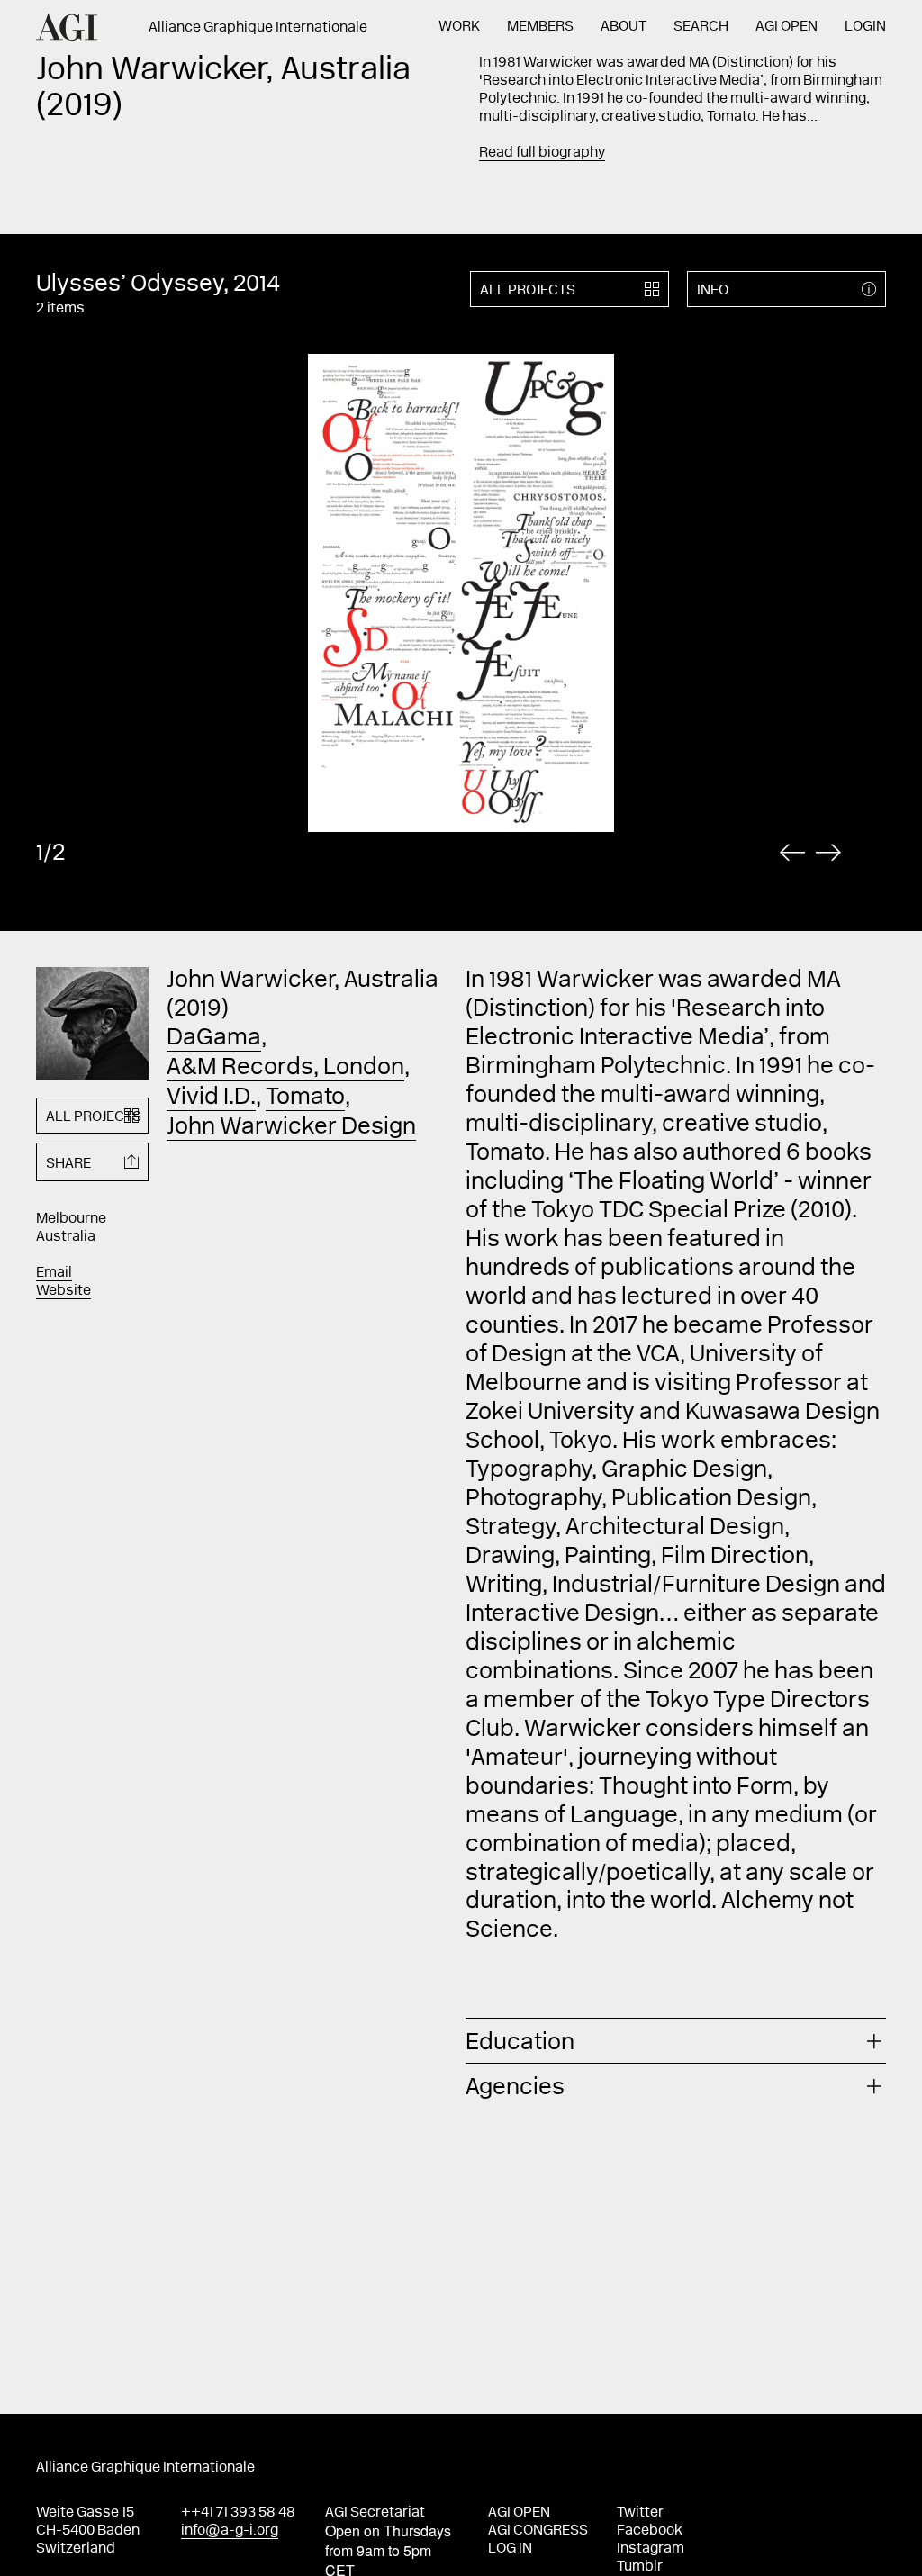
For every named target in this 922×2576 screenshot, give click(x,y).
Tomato (305, 1098)
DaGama (214, 1039)
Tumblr (640, 2567)
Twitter (640, 2513)
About (624, 27)
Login (865, 27)
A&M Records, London (285, 1069)
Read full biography (542, 153)
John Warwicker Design (291, 1128)
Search (701, 27)
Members (540, 27)
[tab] (676, 2041)
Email (54, 1273)
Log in (510, 2549)
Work (459, 27)
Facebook (650, 2531)
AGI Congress (538, 2531)
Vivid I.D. (211, 1098)
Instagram (651, 2549)
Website (63, 1291)
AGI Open (786, 27)
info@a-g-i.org (230, 2531)
